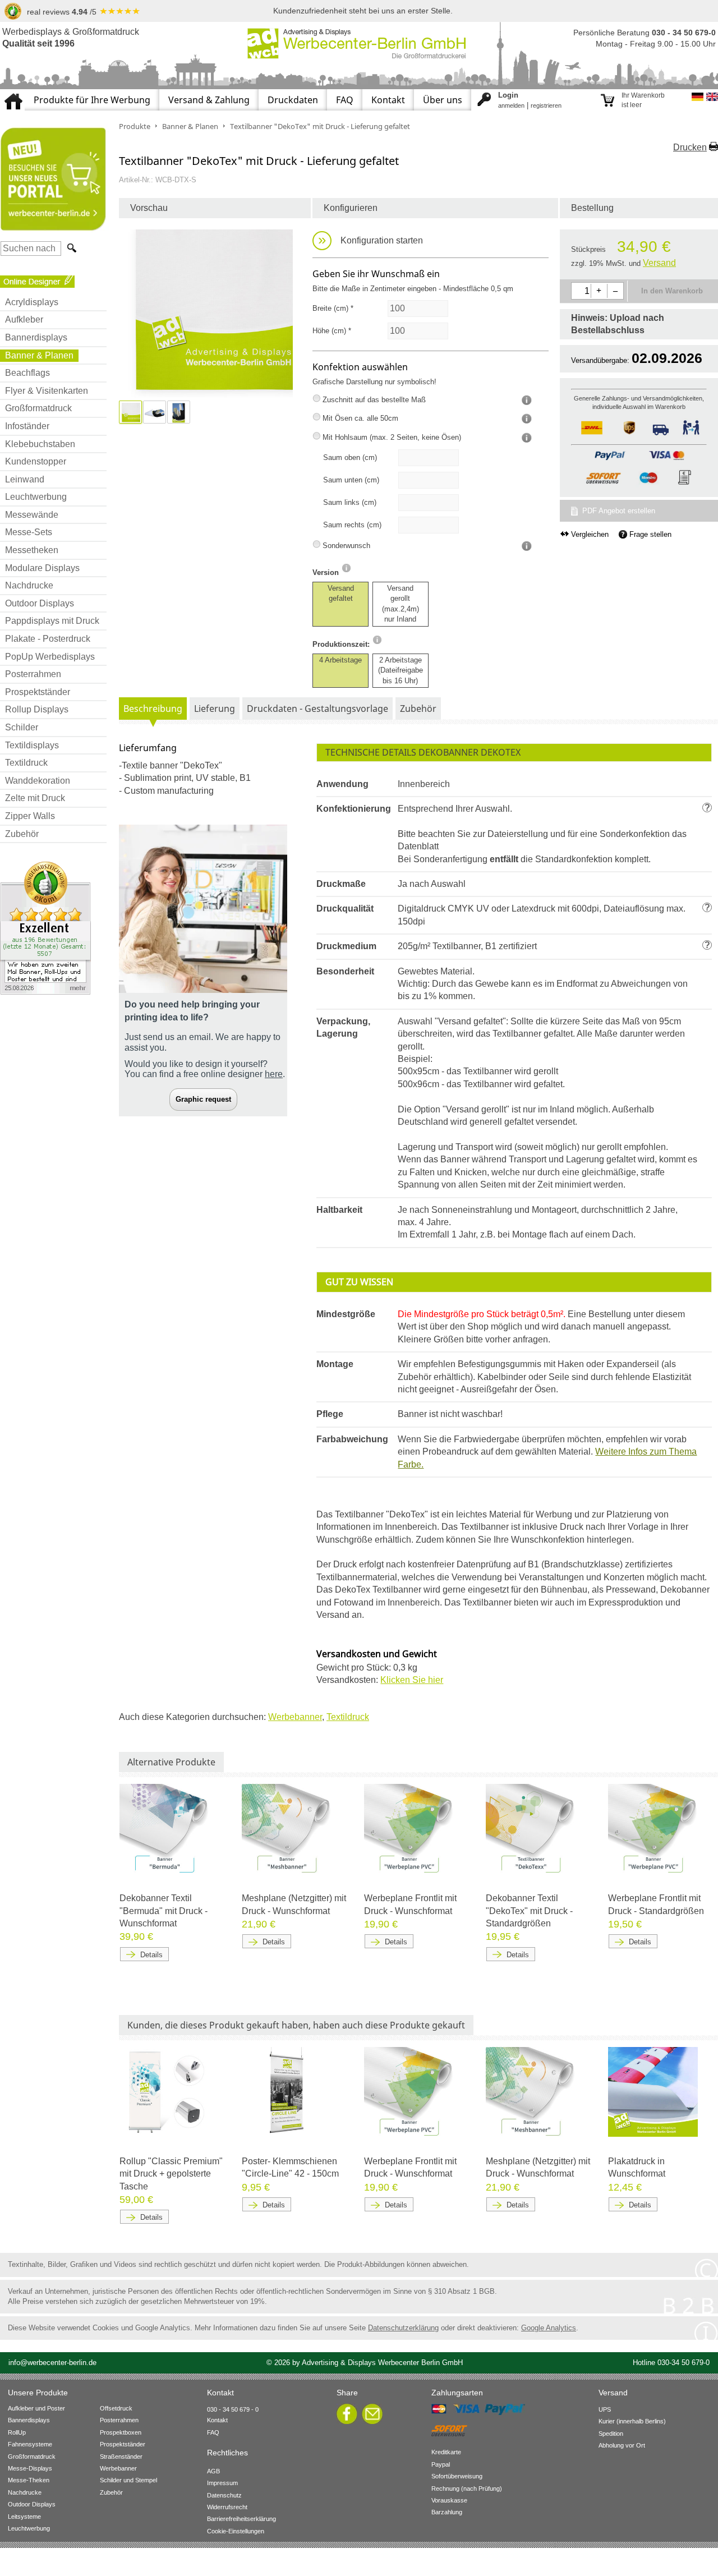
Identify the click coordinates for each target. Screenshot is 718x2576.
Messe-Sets (29, 532)
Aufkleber (24, 319)
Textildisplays (32, 745)
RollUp (17, 2432)
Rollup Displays (37, 709)
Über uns (443, 100)
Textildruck (26, 763)
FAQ (345, 100)
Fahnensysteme (30, 2444)
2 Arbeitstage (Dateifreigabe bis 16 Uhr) (401, 670)
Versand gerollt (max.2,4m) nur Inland (401, 604)
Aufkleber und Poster (36, 2408)
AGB (213, 2471)
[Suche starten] (71, 248)
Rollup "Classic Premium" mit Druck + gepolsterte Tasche (171, 2174)
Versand (659, 263)
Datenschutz (224, 2495)
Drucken (690, 147)
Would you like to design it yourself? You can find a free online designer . (205, 1069)
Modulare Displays (42, 568)
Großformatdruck (38, 408)
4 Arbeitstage (340, 660)
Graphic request (203, 1099)
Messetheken (32, 550)
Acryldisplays (32, 302)
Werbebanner (295, 1717)
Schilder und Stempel (128, 2480)
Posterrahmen (33, 674)
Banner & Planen (39, 355)
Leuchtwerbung (36, 497)
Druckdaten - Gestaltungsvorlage (317, 709)
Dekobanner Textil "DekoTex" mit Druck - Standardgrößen (529, 1911)
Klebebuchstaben (40, 444)
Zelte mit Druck (35, 798)
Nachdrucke (29, 585)
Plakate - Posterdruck (48, 639)
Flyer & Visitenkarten (47, 391)
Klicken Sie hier (412, 1680)
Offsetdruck (116, 2408)
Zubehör (22, 834)
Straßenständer (121, 2457)
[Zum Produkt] (164, 1828)
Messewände (32, 515)
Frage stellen (650, 534)
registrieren (546, 105)
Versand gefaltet (341, 593)
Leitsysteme (24, 2517)
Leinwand (25, 479)
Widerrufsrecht (227, 2507)
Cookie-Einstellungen (236, 2531)
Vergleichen (590, 534)
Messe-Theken (29, 2480)
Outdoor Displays (40, 603)
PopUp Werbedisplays (50, 657)
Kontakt (388, 100)
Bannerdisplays (36, 337)
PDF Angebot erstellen (619, 511)
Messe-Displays (30, 2468)
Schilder (22, 727)
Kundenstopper (36, 461)
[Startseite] (12, 94)
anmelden (511, 105)
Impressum (222, 2483)
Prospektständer (38, 692)
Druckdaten (293, 100)
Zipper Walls (30, 816)
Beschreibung (153, 709)
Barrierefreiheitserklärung (241, 2519)
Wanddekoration (38, 781)
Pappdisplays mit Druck (52, 621)
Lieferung (215, 709)
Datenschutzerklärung (403, 2328)
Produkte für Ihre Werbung (92, 100)
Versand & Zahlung (209, 100)
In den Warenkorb (672, 291)
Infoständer (27, 426)
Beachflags (27, 373)
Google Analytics (549, 2328)
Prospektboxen (121, 2432)
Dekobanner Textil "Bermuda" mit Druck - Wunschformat (164, 1911)
